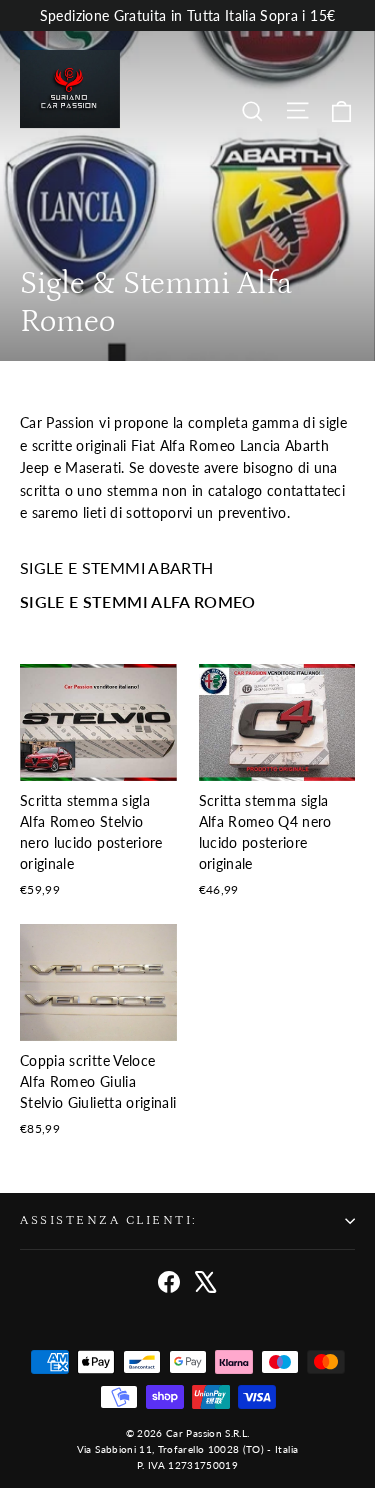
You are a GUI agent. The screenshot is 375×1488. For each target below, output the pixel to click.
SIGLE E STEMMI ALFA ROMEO (138, 601)
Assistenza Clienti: (109, 1220)
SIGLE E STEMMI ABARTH (116, 567)
